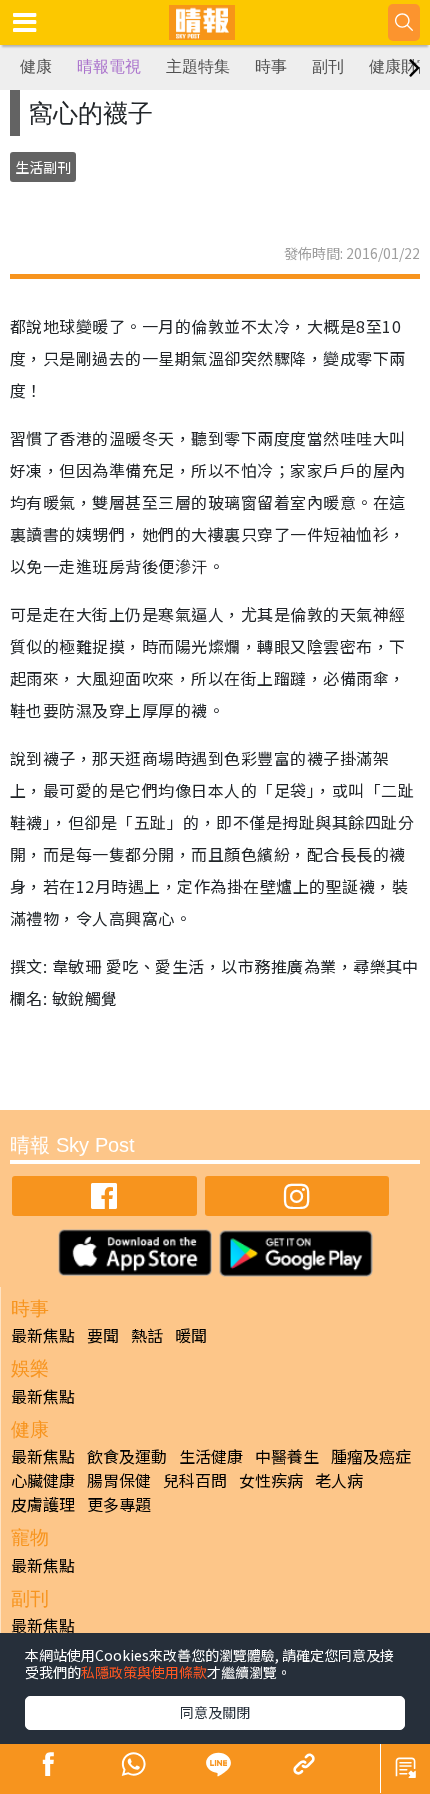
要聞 (103, 1335)
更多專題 (119, 1504)
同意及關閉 (215, 1712)
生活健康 (211, 1456)
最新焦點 (43, 1335)
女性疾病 (271, 1480)
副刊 (328, 66)
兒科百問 (195, 1480)
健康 (36, 66)
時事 (271, 66)
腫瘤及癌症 (371, 1456)
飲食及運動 (127, 1456)
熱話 (147, 1335)
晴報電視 (109, 66)
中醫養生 (287, 1456)
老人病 (339, 1480)
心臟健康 (43, 1480)
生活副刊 (43, 167)
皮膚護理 (43, 1504)
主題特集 (198, 66)
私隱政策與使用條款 (144, 1672)
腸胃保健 (119, 1480)
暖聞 (191, 1335)
